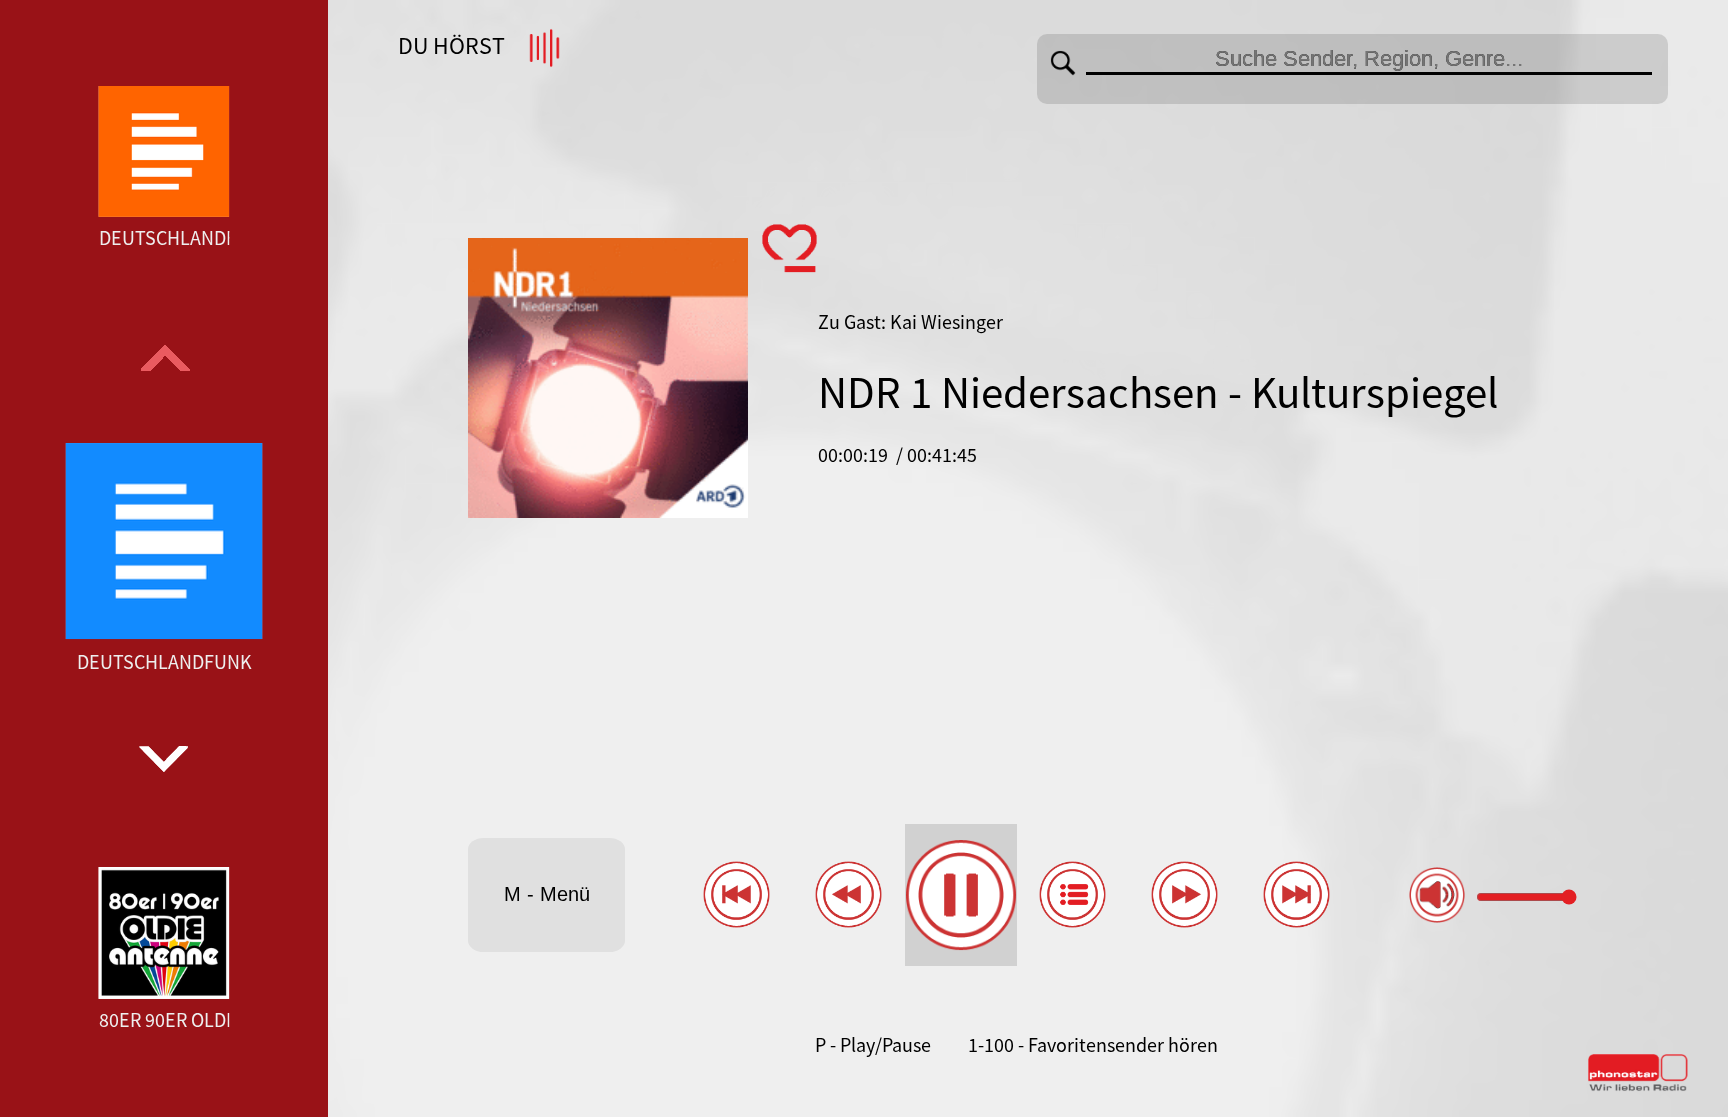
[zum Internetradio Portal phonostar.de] (1638, 1087)
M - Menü (547, 894)
